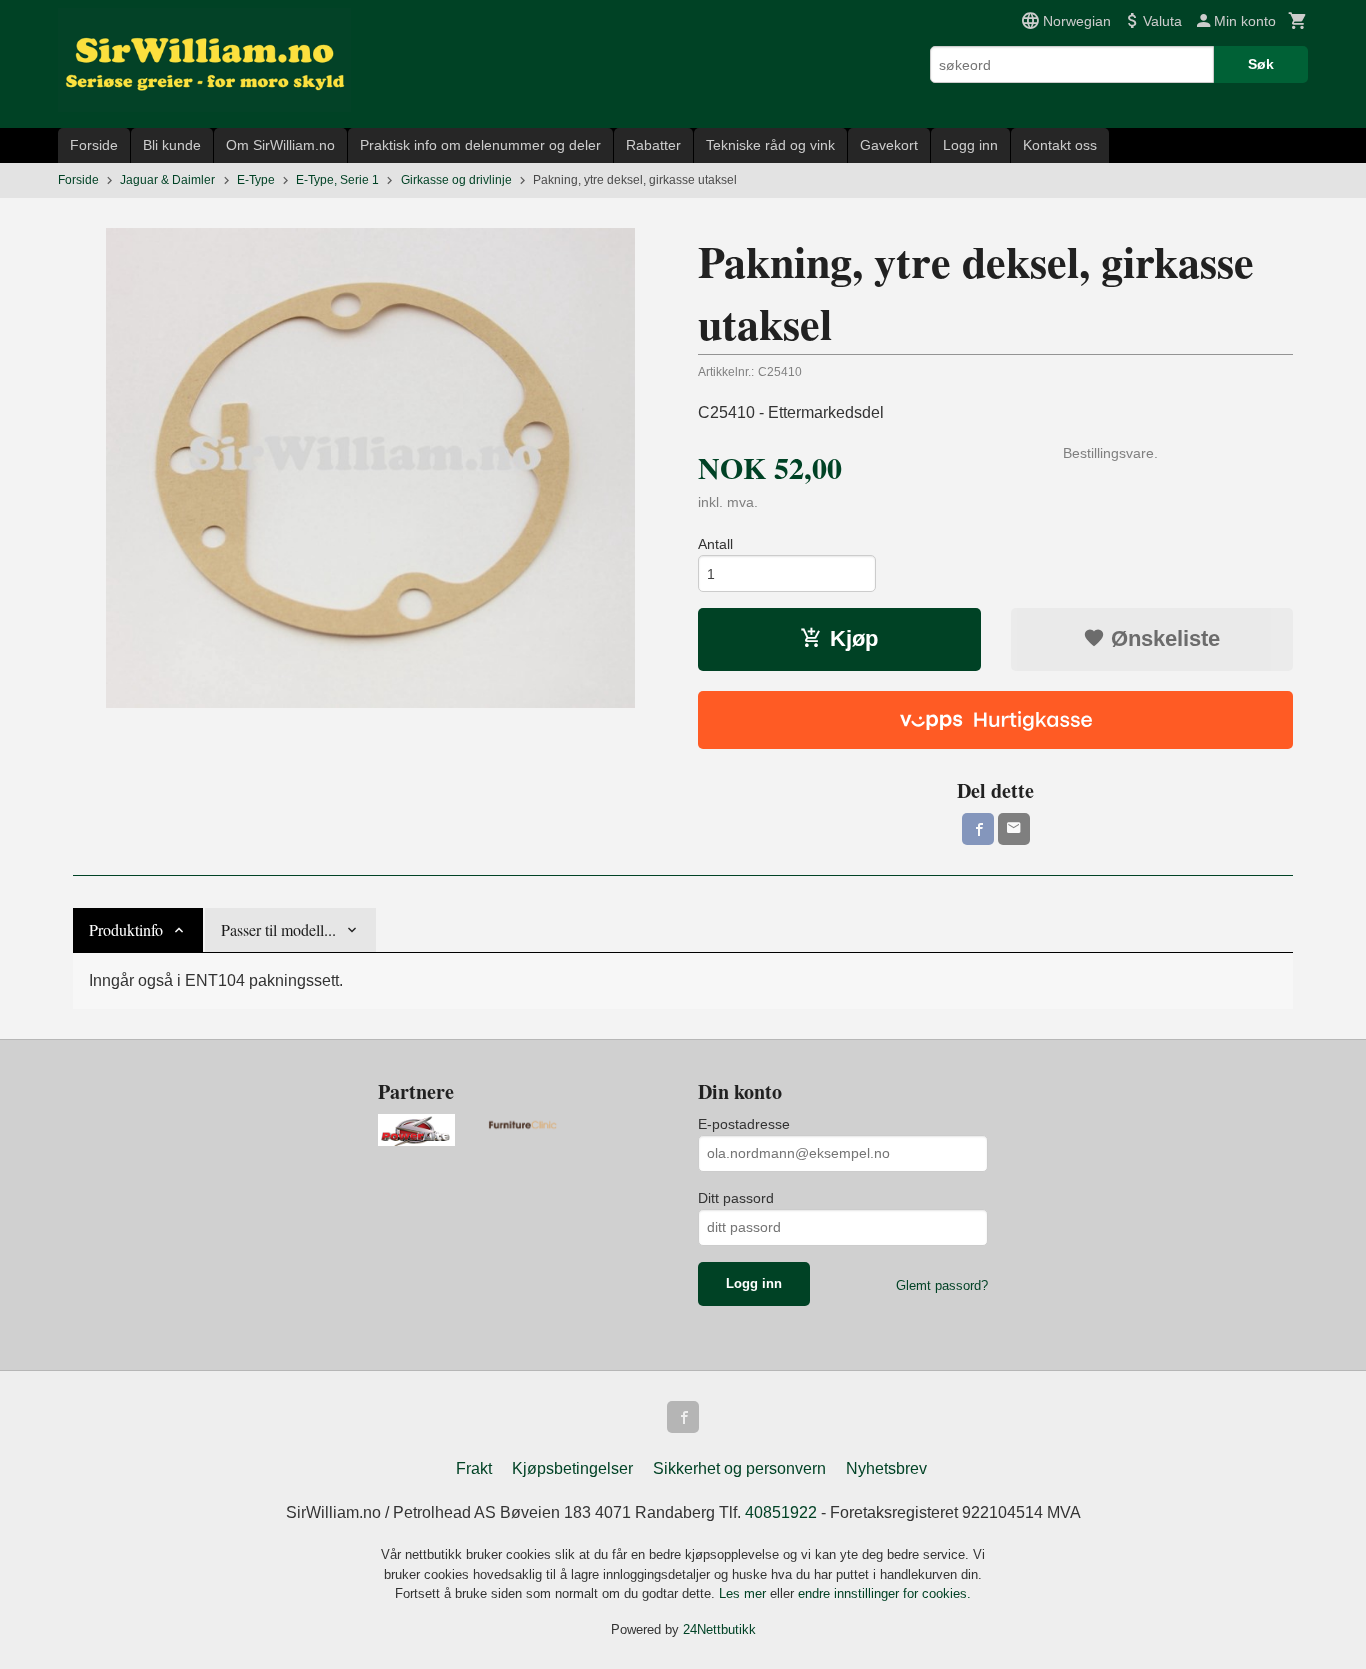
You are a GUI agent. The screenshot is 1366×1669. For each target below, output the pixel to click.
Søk (1261, 64)
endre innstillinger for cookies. (884, 1593)
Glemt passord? (942, 1285)
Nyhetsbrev (886, 1468)
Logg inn (970, 145)
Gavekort (889, 145)
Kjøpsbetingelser (572, 1468)
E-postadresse (744, 1124)
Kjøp (854, 638)
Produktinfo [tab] (126, 929)
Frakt (474, 1468)
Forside (94, 145)
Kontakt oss (1060, 145)
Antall (715, 544)
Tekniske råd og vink (770, 145)
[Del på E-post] (1014, 829)
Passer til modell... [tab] (278, 929)
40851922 (781, 1512)
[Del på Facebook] (978, 829)
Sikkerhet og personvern (739, 1468)
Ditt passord (736, 1198)
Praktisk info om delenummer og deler (480, 145)
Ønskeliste (1162, 638)
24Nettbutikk (719, 1629)
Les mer (744, 1593)
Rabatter (653, 145)
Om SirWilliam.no (280, 145)
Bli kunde (172, 145)
